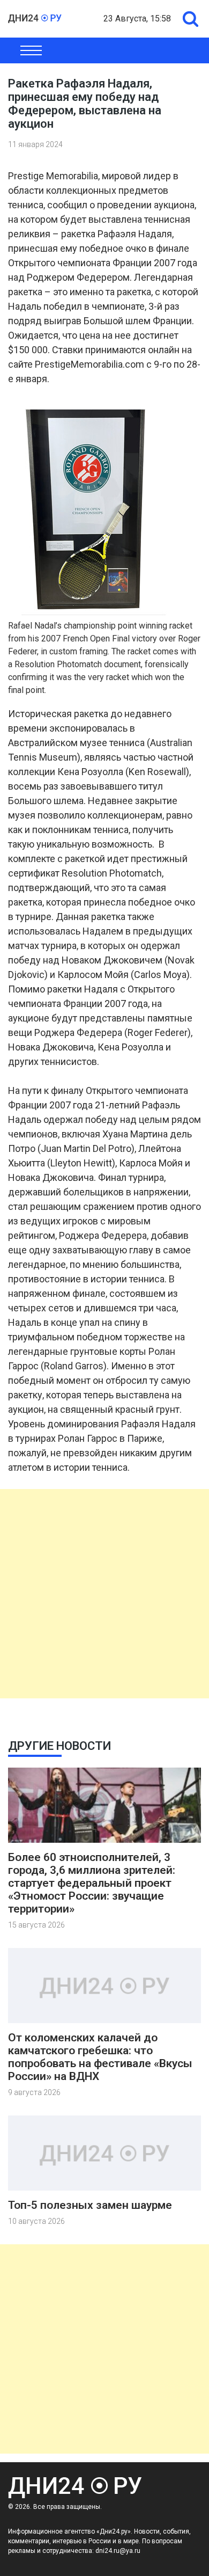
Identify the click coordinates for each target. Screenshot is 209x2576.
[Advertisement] (104, 1594)
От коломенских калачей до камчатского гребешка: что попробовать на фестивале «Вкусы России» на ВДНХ (100, 2057)
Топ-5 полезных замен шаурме (90, 2205)
